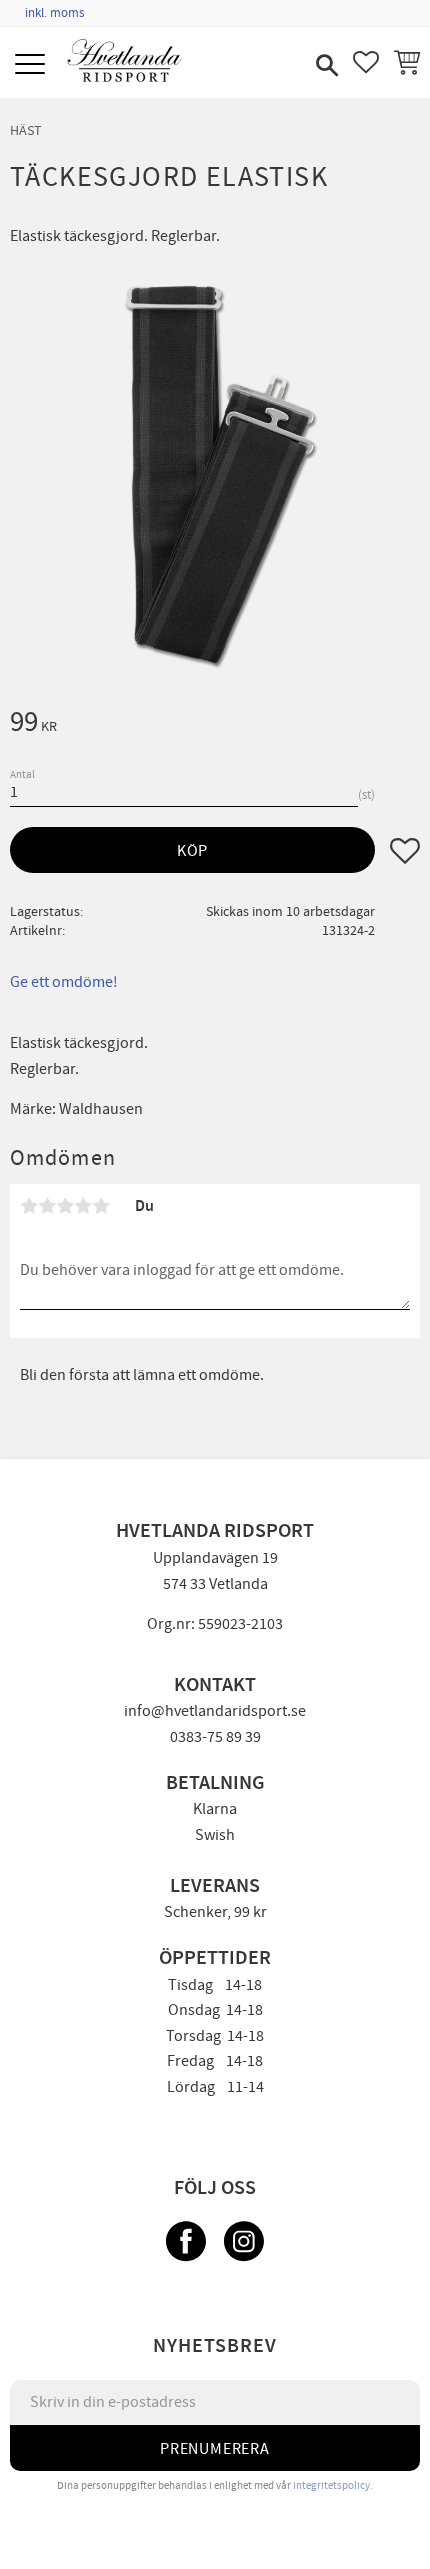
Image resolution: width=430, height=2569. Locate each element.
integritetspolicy (331, 2485)
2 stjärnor (47, 1206)
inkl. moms (54, 13)
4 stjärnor (83, 1206)
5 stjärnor (101, 1206)
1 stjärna (29, 1206)
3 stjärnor (65, 1206)
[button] (32, 65)
